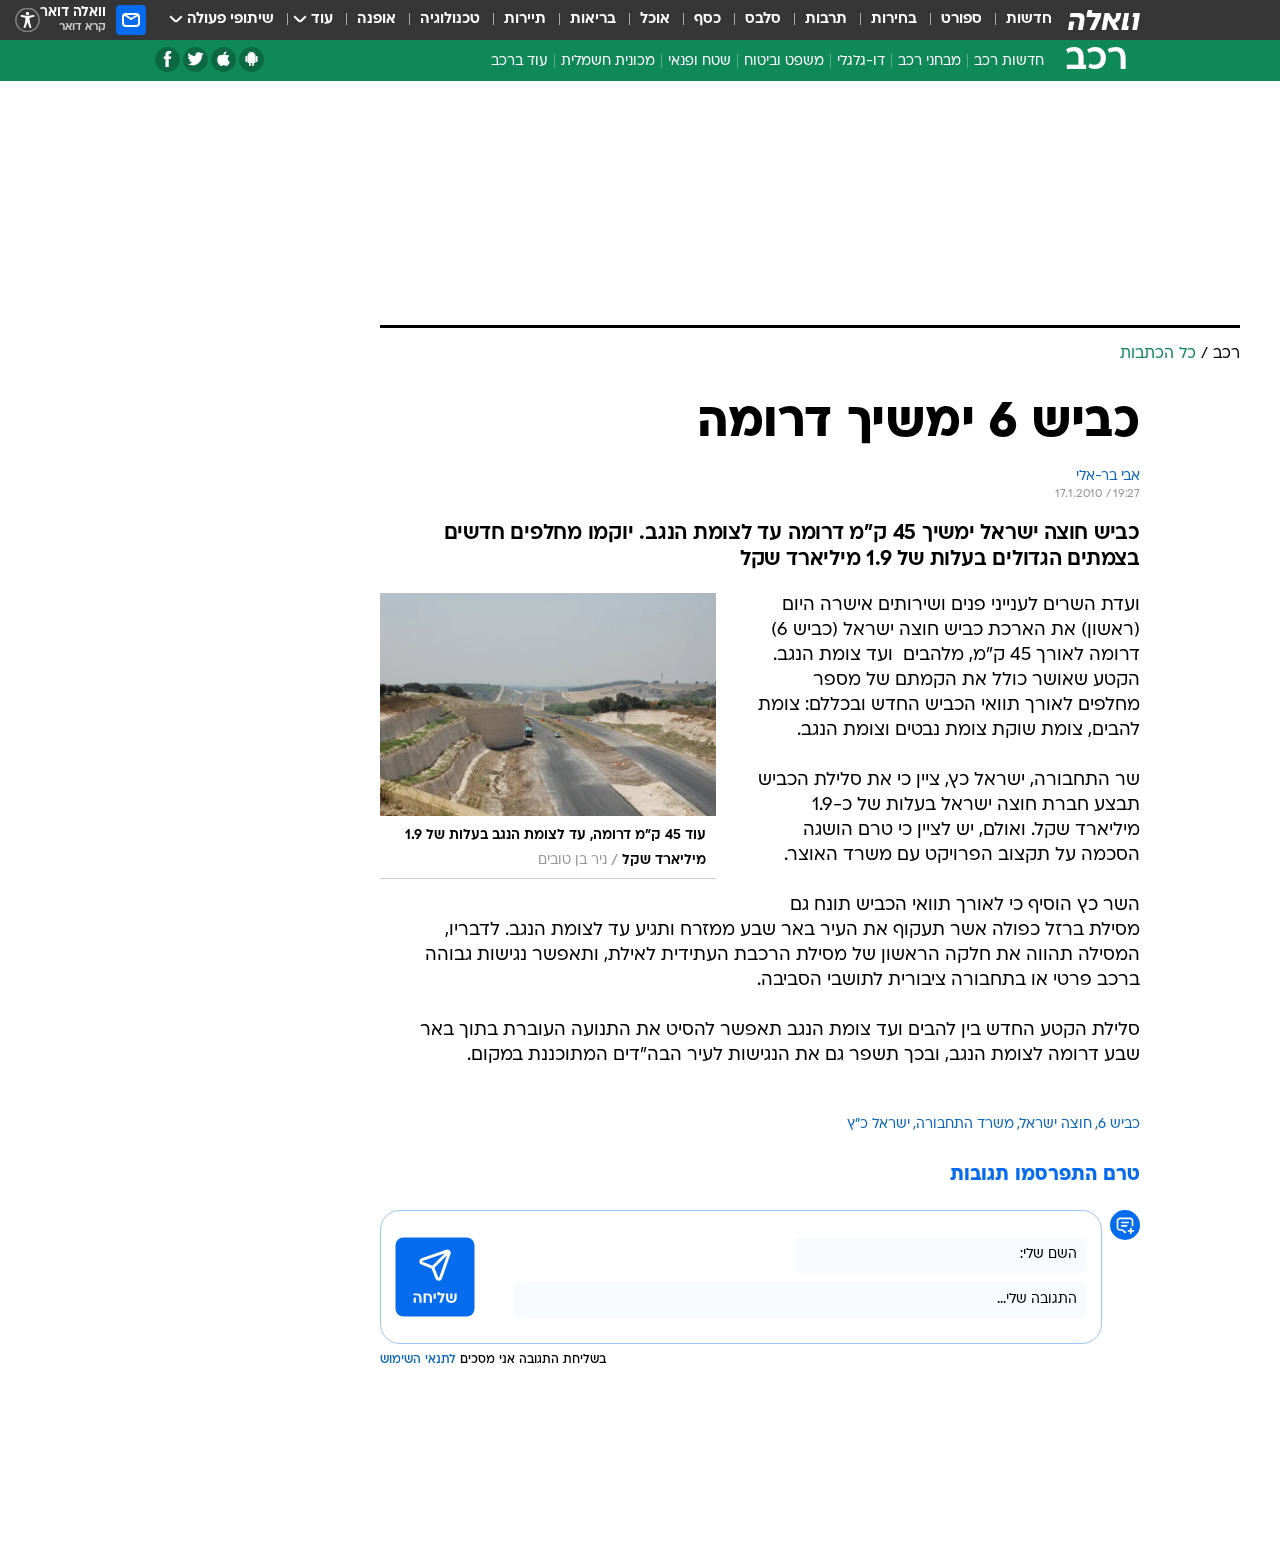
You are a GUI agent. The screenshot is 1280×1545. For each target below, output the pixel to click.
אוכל (655, 19)
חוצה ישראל (1056, 1124)
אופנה (376, 19)
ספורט (961, 19)
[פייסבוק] (167, 59)
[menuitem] (1017, 20)
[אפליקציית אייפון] (223, 59)
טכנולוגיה (450, 19)
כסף (707, 19)
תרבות (826, 19)
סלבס (763, 19)
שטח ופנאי (699, 61)
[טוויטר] (195, 59)
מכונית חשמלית (608, 61)
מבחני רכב (929, 61)
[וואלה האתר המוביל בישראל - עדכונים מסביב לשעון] (1104, 20)
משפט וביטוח (784, 61)
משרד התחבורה (965, 1124)
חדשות (1029, 19)
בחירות (894, 19)
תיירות (525, 19)
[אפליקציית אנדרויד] (251, 59)
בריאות (593, 19)
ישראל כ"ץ (878, 1124)
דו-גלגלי (861, 61)
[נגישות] (27, 20)
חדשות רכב (1009, 61)
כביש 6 (1119, 1124)
